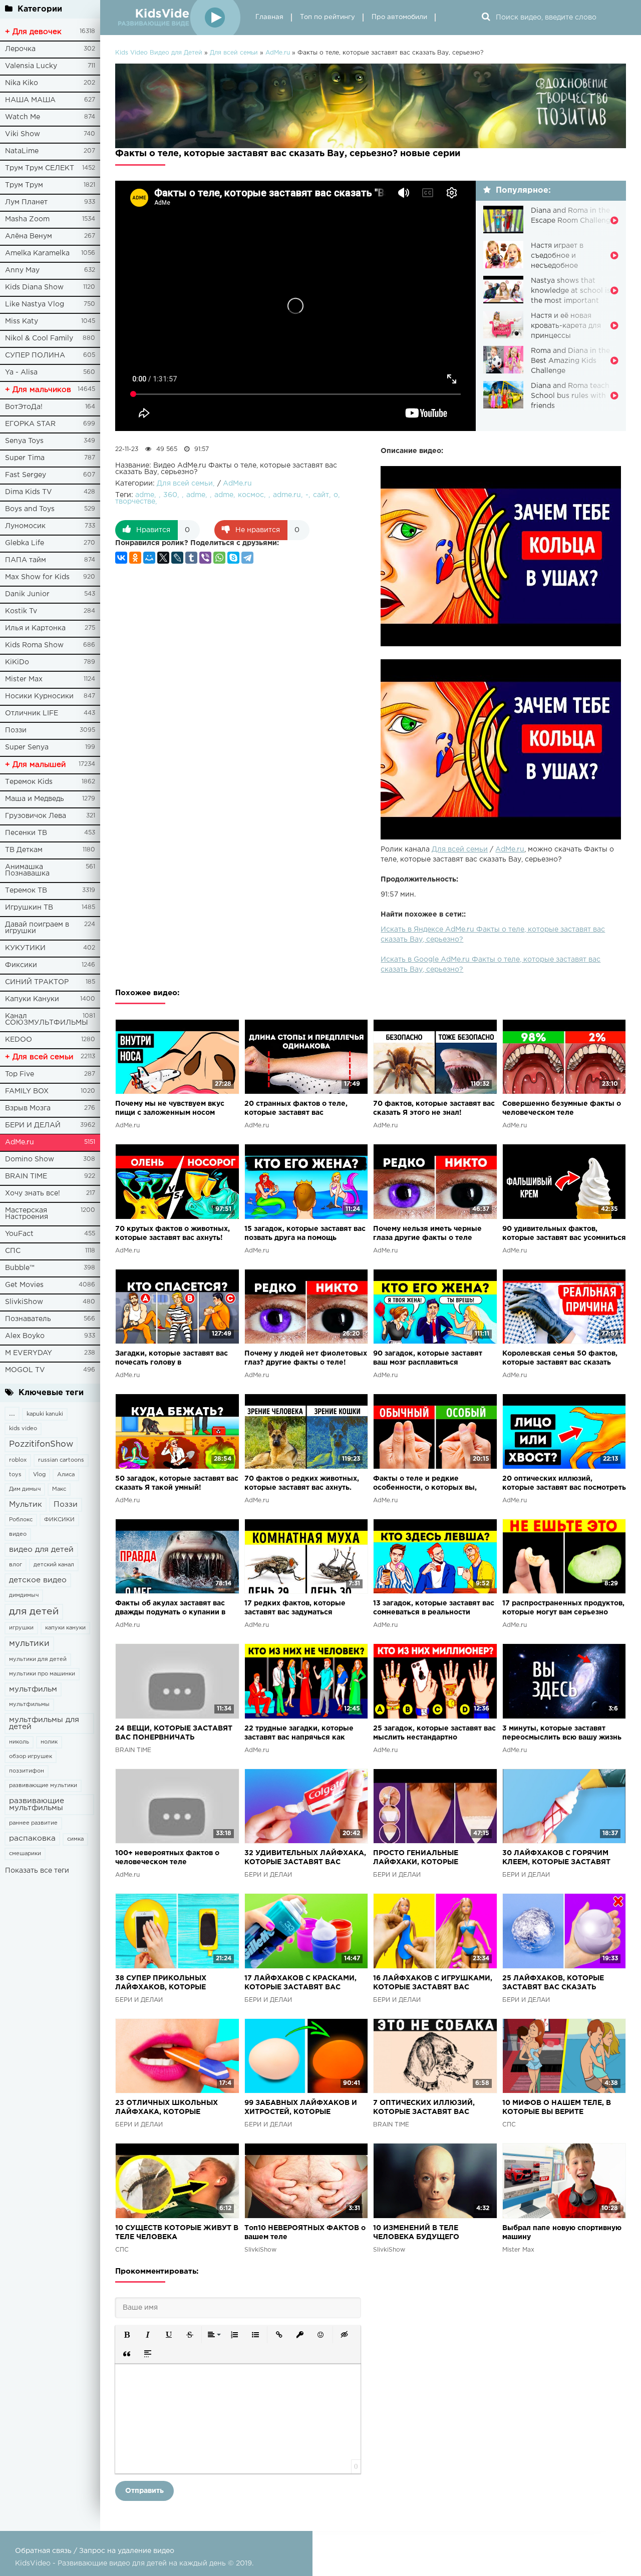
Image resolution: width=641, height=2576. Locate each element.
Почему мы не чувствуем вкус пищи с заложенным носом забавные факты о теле (170, 1109)
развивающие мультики (43, 1786)
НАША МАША (30, 100)
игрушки (21, 1628)
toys (15, 1475)
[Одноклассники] (135, 558)
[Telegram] (247, 558)
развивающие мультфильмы (37, 1804)
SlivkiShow (24, 1302)
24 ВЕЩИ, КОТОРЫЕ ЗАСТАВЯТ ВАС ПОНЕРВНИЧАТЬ (174, 1733)
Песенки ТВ (26, 833)
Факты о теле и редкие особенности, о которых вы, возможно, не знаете (425, 1484)
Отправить (144, 2491)
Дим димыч (25, 1489)
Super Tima (25, 458)
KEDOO (19, 1040)
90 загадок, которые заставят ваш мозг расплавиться (428, 1358)
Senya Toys (24, 441)
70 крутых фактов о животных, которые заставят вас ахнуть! (173, 1233)
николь (19, 1742)
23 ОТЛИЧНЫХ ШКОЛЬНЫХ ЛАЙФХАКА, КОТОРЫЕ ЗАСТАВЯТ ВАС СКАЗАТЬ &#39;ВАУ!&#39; (167, 2108)
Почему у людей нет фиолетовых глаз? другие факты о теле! (306, 1358)
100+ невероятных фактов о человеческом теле (167, 1858)
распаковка (32, 1838)
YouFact (19, 1234)
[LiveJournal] (177, 558)
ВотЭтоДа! (24, 407)
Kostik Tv (21, 611)
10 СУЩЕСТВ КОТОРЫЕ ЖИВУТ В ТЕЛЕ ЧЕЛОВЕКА (177, 2233)
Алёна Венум (29, 236)
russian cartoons (61, 1460)
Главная (269, 17)
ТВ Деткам (24, 850)
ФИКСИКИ (59, 1520)
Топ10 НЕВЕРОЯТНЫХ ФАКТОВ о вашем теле (305, 2233)
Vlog (39, 1475)
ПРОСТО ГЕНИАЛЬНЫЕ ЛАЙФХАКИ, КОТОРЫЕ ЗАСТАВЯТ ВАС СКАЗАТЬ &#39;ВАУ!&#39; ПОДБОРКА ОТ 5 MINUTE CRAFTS (432, 1858)
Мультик (26, 1505)
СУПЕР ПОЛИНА (35, 355)
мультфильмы (29, 1704)
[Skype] (233, 558)
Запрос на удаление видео (127, 2551)
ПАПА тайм (26, 560)
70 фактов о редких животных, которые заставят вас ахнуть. (302, 1483)
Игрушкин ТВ (29, 908)
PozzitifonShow (41, 1444)
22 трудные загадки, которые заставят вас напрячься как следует (299, 1734)
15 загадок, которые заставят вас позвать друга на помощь (305, 1233)
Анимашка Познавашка (27, 870)
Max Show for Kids (37, 577)
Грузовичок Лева (36, 816)
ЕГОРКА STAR (30, 424)
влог (16, 1565)
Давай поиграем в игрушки (37, 928)
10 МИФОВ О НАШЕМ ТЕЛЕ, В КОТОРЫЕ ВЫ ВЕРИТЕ (557, 2107)
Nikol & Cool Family (39, 338)
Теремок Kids (29, 782)
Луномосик (25, 526)
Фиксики (21, 965)
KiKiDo (17, 662)
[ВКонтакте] (121, 558)
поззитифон (27, 1771)
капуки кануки (65, 1628)
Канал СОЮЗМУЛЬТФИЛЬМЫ (47, 1019)
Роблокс (21, 1520)
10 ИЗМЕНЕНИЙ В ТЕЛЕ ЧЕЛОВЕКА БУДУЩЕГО (416, 2233)
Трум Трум (24, 185)
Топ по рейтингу (328, 17)
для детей (34, 1612)
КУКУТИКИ (25, 948)
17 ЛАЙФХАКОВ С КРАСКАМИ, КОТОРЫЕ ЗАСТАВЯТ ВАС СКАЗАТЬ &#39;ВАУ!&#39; (300, 1984)
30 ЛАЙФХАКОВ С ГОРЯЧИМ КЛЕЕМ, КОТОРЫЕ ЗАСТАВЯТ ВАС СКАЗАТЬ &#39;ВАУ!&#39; (559, 1858)
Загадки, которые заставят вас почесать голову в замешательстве (172, 1359)
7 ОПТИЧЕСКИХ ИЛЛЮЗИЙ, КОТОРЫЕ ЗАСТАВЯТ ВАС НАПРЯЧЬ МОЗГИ (424, 2108)
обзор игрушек (31, 1757)
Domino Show (30, 1159)
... (12, 1413)
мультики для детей (38, 1659)
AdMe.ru (20, 1142)
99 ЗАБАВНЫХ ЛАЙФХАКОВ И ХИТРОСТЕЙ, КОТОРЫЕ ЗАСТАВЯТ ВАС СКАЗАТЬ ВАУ (301, 2108)
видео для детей (41, 1550)
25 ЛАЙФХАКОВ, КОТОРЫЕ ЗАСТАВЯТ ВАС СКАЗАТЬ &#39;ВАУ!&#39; (553, 1984)
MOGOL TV (25, 1370)
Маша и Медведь (35, 799)
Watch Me (23, 117)
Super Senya (27, 747)
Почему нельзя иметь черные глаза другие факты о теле (427, 1233)
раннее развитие (33, 1823)
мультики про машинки (42, 1674)
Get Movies (24, 1285)
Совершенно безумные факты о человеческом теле (562, 1108)
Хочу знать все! (33, 1193)
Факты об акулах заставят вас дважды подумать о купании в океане (170, 1609)
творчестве (135, 502)
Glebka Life (25, 543)
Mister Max (24, 679)
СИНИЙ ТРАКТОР (37, 982)
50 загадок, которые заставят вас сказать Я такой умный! (177, 1483)
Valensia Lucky (31, 66)
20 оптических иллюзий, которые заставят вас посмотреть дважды (564, 1484)
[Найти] (486, 18)
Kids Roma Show (34, 645)
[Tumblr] (191, 558)
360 (170, 495)
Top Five (20, 1074)
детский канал (54, 1565)
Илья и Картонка (35, 628)
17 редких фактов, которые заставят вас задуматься (295, 1608)
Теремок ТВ (26, 891)
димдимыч (24, 1595)
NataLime (22, 151)
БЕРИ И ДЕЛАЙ (33, 1125)
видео (18, 1534)
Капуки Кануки (32, 999)
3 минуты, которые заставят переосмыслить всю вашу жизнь (562, 1733)
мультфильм (33, 1689)
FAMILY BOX (27, 1091)
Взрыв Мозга (28, 1108)
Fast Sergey (26, 475)
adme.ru (287, 495)
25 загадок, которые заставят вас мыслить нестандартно (434, 1733)
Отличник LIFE (32, 713)
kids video (23, 1429)
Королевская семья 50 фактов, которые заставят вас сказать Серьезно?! (560, 1359)
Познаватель (28, 1319)
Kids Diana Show (34, 287)
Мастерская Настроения (27, 1214)
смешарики (25, 1854)
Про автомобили (399, 17)
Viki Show (23, 134)
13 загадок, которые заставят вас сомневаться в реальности (434, 1608)
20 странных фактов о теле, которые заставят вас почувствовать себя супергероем (305, 1109)
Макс (59, 1489)
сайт (321, 495)
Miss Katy (22, 321)
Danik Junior (27, 594)
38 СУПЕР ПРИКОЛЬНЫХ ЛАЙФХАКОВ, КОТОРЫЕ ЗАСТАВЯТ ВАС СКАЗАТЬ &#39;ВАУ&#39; (162, 1984)
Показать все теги (37, 1871)
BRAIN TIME (26, 1176)
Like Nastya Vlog (35, 304)
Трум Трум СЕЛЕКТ (40, 168)
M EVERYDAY (29, 1353)
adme (145, 495)
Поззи (16, 730)
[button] (127, 2335)
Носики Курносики (39, 696)
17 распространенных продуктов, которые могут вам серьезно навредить (563, 1609)
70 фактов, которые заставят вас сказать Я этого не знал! (434, 1108)
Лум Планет (26, 202)
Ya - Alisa (21, 372)
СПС (13, 1251)
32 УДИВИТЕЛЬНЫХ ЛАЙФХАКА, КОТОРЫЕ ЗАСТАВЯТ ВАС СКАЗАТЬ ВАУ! (305, 1858)
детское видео (38, 1580)
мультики (29, 1644)
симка (75, 1839)
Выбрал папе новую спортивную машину (562, 2233)
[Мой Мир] (149, 558)
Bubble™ (20, 1268)
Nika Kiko (22, 83)
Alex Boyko (25, 1336)
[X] (163, 558)
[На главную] (178, 18)
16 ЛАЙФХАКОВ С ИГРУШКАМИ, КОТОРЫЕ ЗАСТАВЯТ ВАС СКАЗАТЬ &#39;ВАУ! (433, 1984)
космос (251, 495)
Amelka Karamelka (37, 253)
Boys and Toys (30, 509)
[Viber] (205, 558)
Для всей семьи (460, 849)
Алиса (66, 1475)
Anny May (22, 270)
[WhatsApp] (219, 558)
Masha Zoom (27, 219)
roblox (18, 1460)
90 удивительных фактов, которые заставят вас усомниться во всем (564, 1234)
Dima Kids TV (29, 492)
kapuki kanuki (45, 1414)
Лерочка (20, 49)
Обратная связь (43, 2551)
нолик (49, 1742)
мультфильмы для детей (44, 1723)
